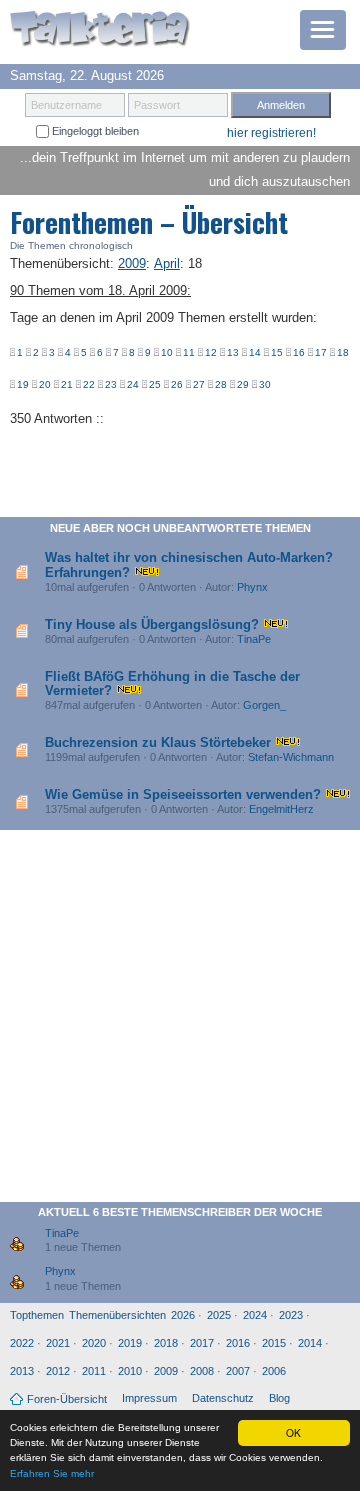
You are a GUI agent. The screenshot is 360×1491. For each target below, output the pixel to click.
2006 (274, 1371)
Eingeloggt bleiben (94, 131)
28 (221, 384)
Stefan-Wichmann (291, 757)
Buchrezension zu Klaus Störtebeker (158, 742)
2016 (238, 1343)
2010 (130, 1371)
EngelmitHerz (281, 809)
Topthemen (37, 1315)
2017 (202, 1343)
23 (111, 384)
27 (199, 384)
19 (23, 384)
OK (293, 1432)
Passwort (157, 105)
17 (321, 352)
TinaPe (254, 639)
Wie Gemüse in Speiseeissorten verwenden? (183, 794)
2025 (219, 1315)
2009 (166, 1371)
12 (211, 352)
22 (89, 384)
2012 (58, 1371)
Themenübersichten (117, 1315)
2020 (94, 1343)
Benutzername (66, 105)
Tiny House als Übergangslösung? (152, 624)
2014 (310, 1343)
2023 (291, 1315)
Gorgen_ (264, 705)
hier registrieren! (271, 133)
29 (243, 384)
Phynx (252, 587)
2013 (22, 1371)
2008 (202, 1371)
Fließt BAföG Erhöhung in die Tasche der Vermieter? (172, 683)
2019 (130, 1343)
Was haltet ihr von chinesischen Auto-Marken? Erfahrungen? (189, 564)
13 (233, 352)
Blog (279, 1398)
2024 (255, 1315)
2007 (238, 1371)
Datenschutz (223, 1398)
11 (189, 352)
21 (67, 384)
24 (133, 384)
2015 (274, 1343)
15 (277, 352)
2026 (183, 1315)
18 (343, 352)
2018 (166, 1343)
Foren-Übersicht (67, 1399)
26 (177, 384)
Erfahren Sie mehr (52, 1473)
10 (167, 352)
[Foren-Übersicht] (100, 30)
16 (299, 352)
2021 (58, 1343)
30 (265, 384)
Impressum (149, 1398)
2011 (94, 1371)
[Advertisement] (180, 1020)
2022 (22, 1343)
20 (45, 384)
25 (155, 384)
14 (255, 352)
